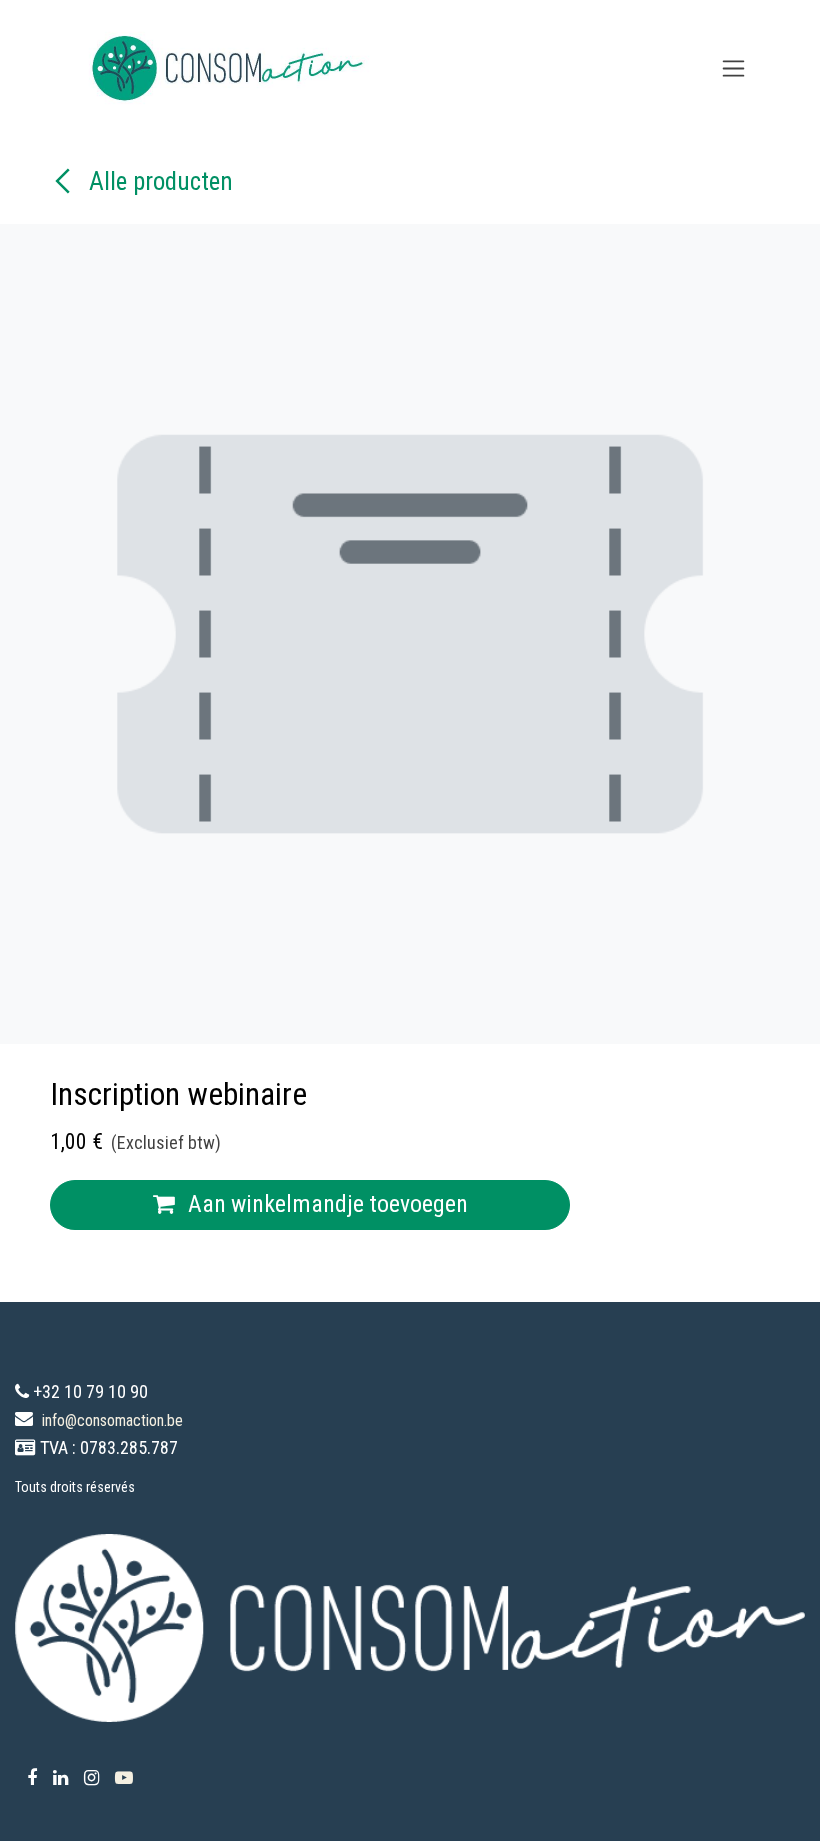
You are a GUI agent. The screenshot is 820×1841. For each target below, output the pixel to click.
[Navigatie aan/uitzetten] (733, 68)
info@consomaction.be (112, 1420)
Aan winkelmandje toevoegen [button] (325, 1204)
